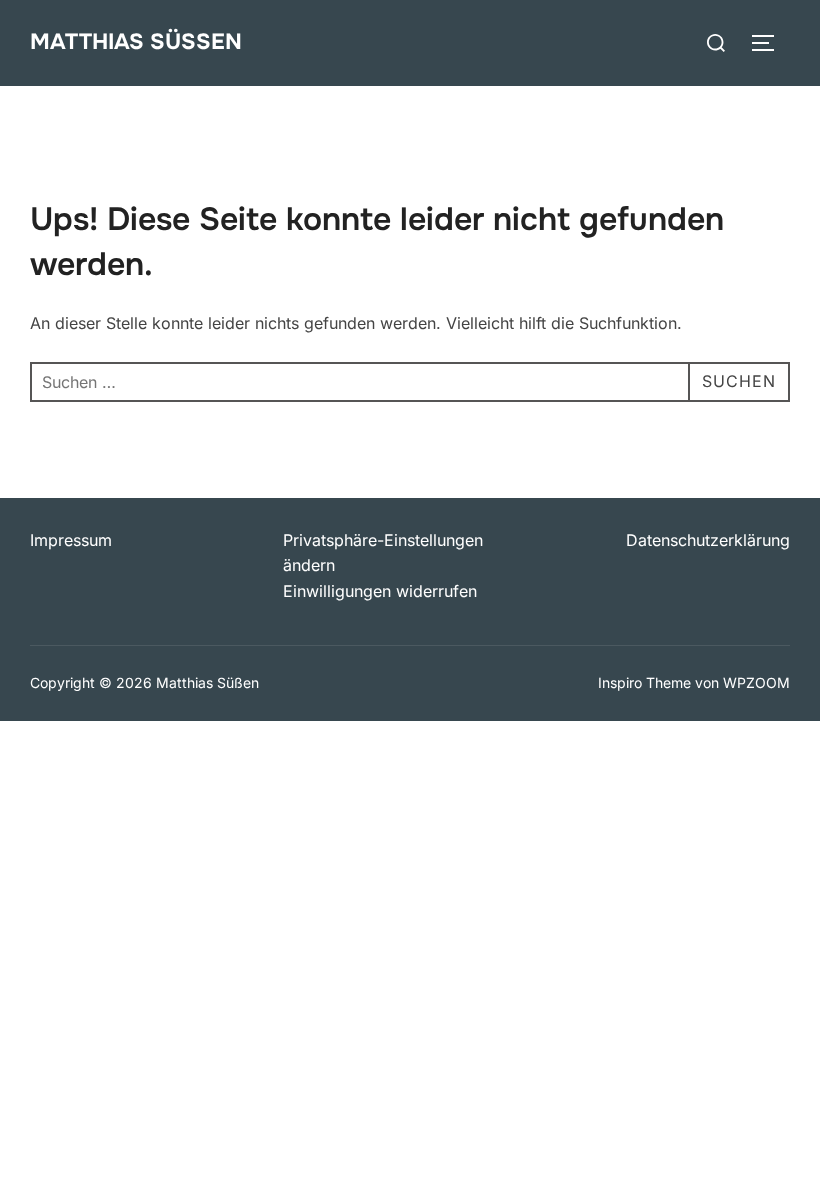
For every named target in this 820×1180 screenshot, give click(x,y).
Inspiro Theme (644, 682)
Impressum (71, 540)
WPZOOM (756, 682)
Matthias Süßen (136, 42)
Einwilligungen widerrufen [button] (380, 591)
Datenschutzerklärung (708, 540)
